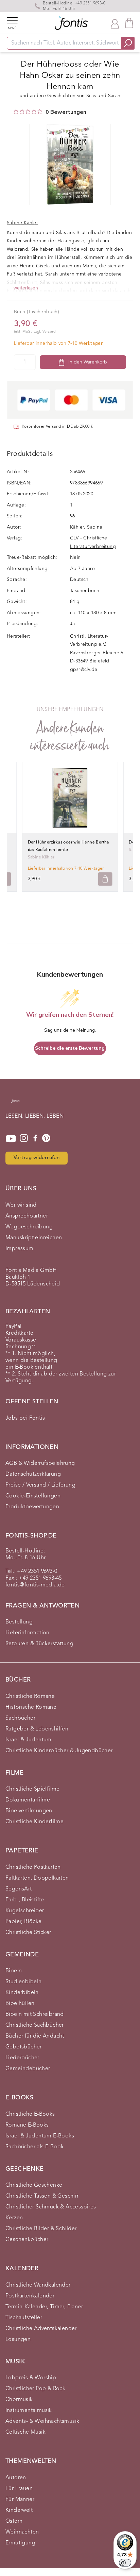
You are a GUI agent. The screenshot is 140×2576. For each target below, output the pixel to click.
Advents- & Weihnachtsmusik (42, 2421)
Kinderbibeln (22, 1993)
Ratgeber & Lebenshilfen (37, 1729)
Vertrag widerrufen (37, 1158)
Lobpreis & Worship (31, 2378)
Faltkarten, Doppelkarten (37, 1878)
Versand (49, 332)
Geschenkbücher (27, 2240)
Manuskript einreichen (34, 1238)
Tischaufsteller (24, 2318)
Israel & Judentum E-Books (40, 2136)
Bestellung (19, 1622)
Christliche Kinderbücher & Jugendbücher (59, 1751)
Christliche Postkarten (33, 1867)
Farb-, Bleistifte (25, 1900)
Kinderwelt (19, 2510)
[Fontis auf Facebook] (35, 1139)
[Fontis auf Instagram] (24, 1139)
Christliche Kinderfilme (34, 1822)
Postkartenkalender (30, 2296)
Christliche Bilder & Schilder (41, 2229)
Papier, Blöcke (24, 1922)
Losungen (18, 2340)
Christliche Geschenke (34, 2185)
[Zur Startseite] (15, 1104)
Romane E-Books (27, 2125)
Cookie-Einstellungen (33, 1496)
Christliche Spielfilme (33, 1789)
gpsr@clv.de (84, 670)
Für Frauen (19, 2489)
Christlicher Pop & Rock (35, 2389)
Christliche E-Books (30, 2114)
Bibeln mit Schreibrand (35, 2014)
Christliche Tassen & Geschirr (42, 2196)
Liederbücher (22, 2058)
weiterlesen (26, 288)
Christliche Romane (30, 1696)
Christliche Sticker (28, 1933)
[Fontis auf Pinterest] (46, 1139)
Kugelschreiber (25, 1911)
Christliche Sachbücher (35, 2025)
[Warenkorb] (129, 23)
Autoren (16, 2478)
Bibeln (14, 1971)
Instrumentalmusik (29, 2411)
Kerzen (14, 2218)
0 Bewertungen (66, 112)
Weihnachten (22, 2532)
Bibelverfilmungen (29, 1811)
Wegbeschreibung (29, 1227)
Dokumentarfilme (28, 1800)
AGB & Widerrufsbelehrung (40, 1463)
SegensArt (19, 1889)
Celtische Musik (25, 2432)
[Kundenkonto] (115, 23)
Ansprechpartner (27, 1216)
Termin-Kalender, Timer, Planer (44, 2307)
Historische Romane (31, 1707)
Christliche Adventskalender (41, 2329)
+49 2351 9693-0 (90, 3)
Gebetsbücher (24, 2047)
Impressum (20, 1249)
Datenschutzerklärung (33, 1474)
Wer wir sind (21, 1205)
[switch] (125, 2563)
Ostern (14, 2521)
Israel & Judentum (29, 1740)
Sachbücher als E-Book (34, 2147)
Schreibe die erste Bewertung (70, 1048)
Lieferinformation (28, 1633)
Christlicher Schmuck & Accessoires (51, 2207)
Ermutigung (20, 2543)
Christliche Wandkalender (38, 2285)
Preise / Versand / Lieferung (40, 1485)
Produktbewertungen (32, 1507)
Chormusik (19, 2400)
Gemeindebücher (28, 2069)
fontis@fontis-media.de (35, 1585)
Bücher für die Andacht (35, 2036)
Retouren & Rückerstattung (39, 1644)
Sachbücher (20, 1718)
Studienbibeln (23, 1982)
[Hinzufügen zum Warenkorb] (105, 879)
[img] (16, 111)
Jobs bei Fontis (25, 1418)
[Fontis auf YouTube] (11, 1139)
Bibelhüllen (20, 2004)
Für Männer (20, 2500)
